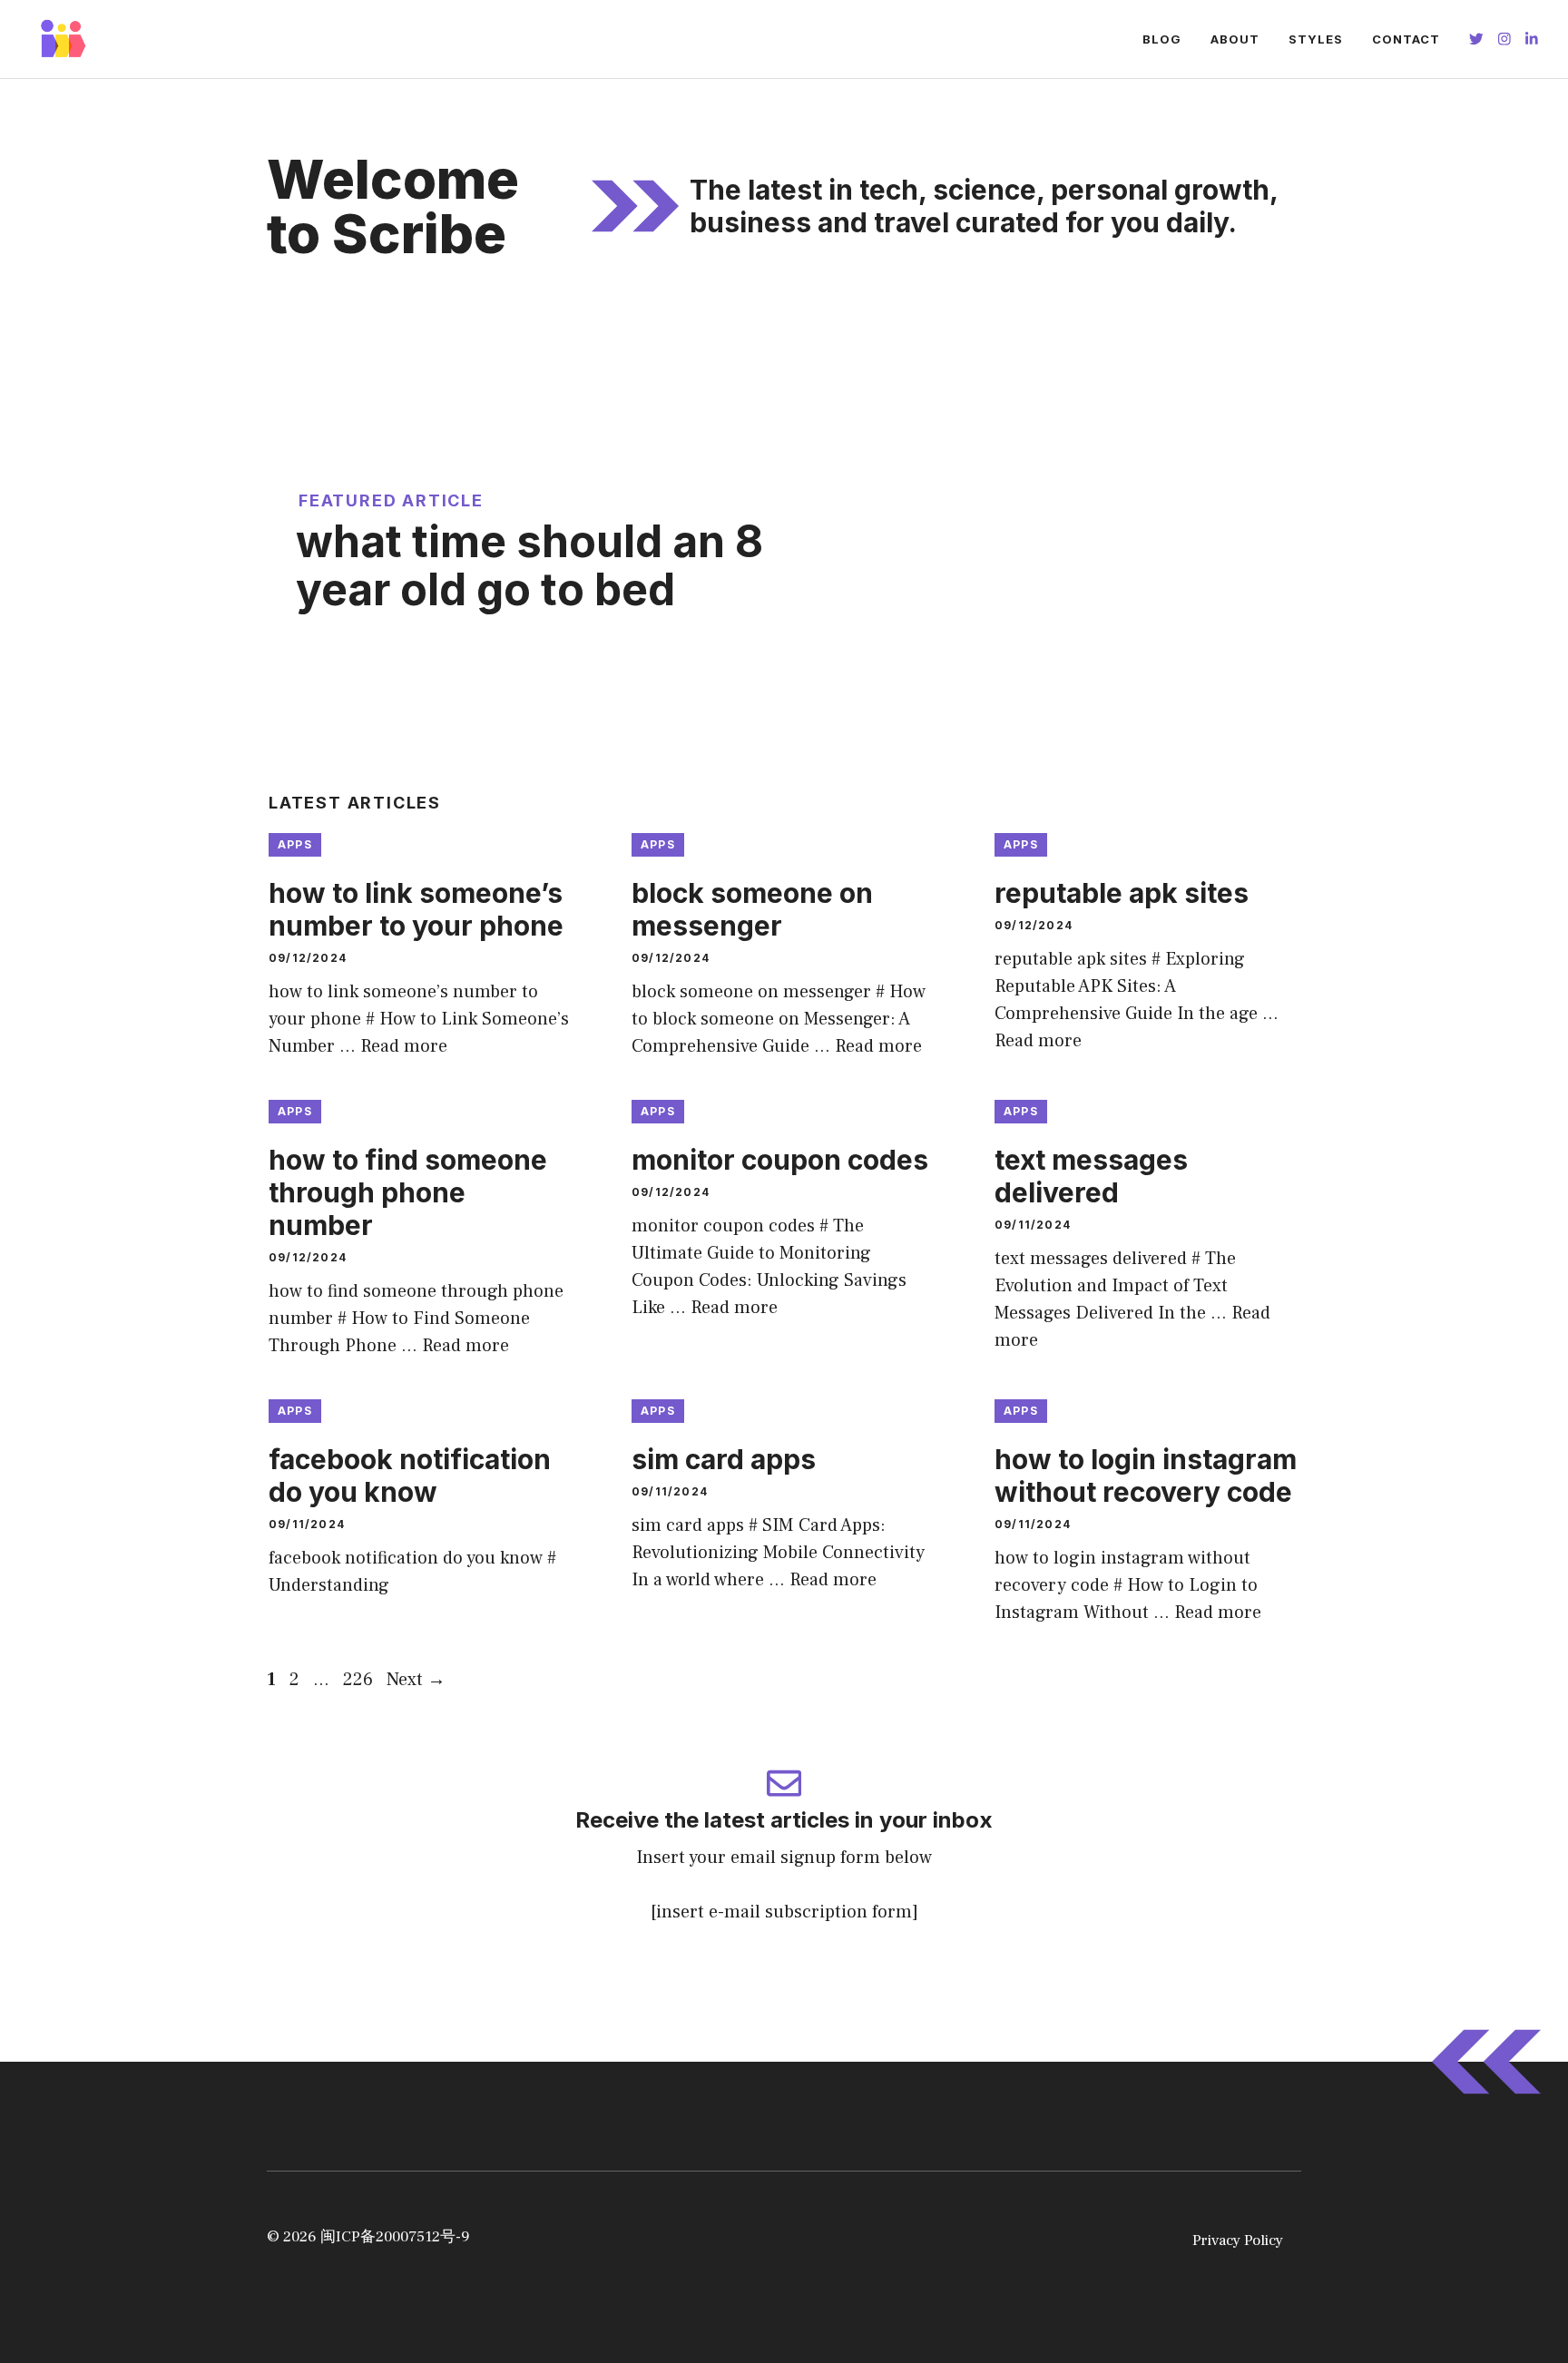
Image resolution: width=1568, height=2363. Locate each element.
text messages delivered (1091, 1176)
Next (416, 1680)
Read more (404, 1046)
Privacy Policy (1238, 2240)
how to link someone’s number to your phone (416, 909)
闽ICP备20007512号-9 (395, 2237)
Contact (1406, 39)
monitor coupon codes (780, 1160)
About (1235, 39)
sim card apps (724, 1459)
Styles (1316, 39)
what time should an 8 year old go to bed (529, 565)
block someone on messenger (752, 909)
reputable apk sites (1122, 893)
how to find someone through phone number (408, 1192)
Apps (295, 844)
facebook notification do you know (410, 1476)
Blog (1162, 39)
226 (360, 1680)
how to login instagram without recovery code (1146, 1476)
